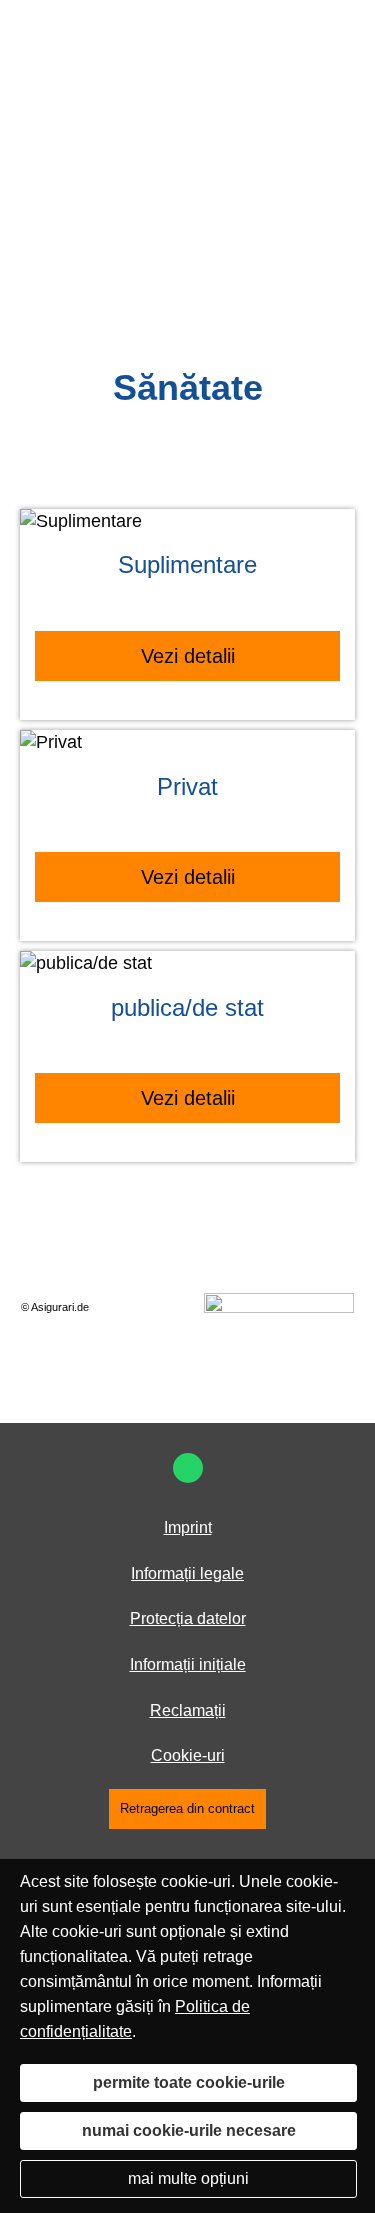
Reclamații (188, 1710)
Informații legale (187, 1573)
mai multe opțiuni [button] (188, 2178)
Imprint (188, 1527)
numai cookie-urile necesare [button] (189, 2130)
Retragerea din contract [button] (187, 1808)
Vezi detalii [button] (188, 656)
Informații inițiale (188, 1664)
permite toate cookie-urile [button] (189, 2082)
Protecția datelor (188, 1618)
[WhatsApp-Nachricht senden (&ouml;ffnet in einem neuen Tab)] (188, 1468)
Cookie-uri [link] (188, 1755)
